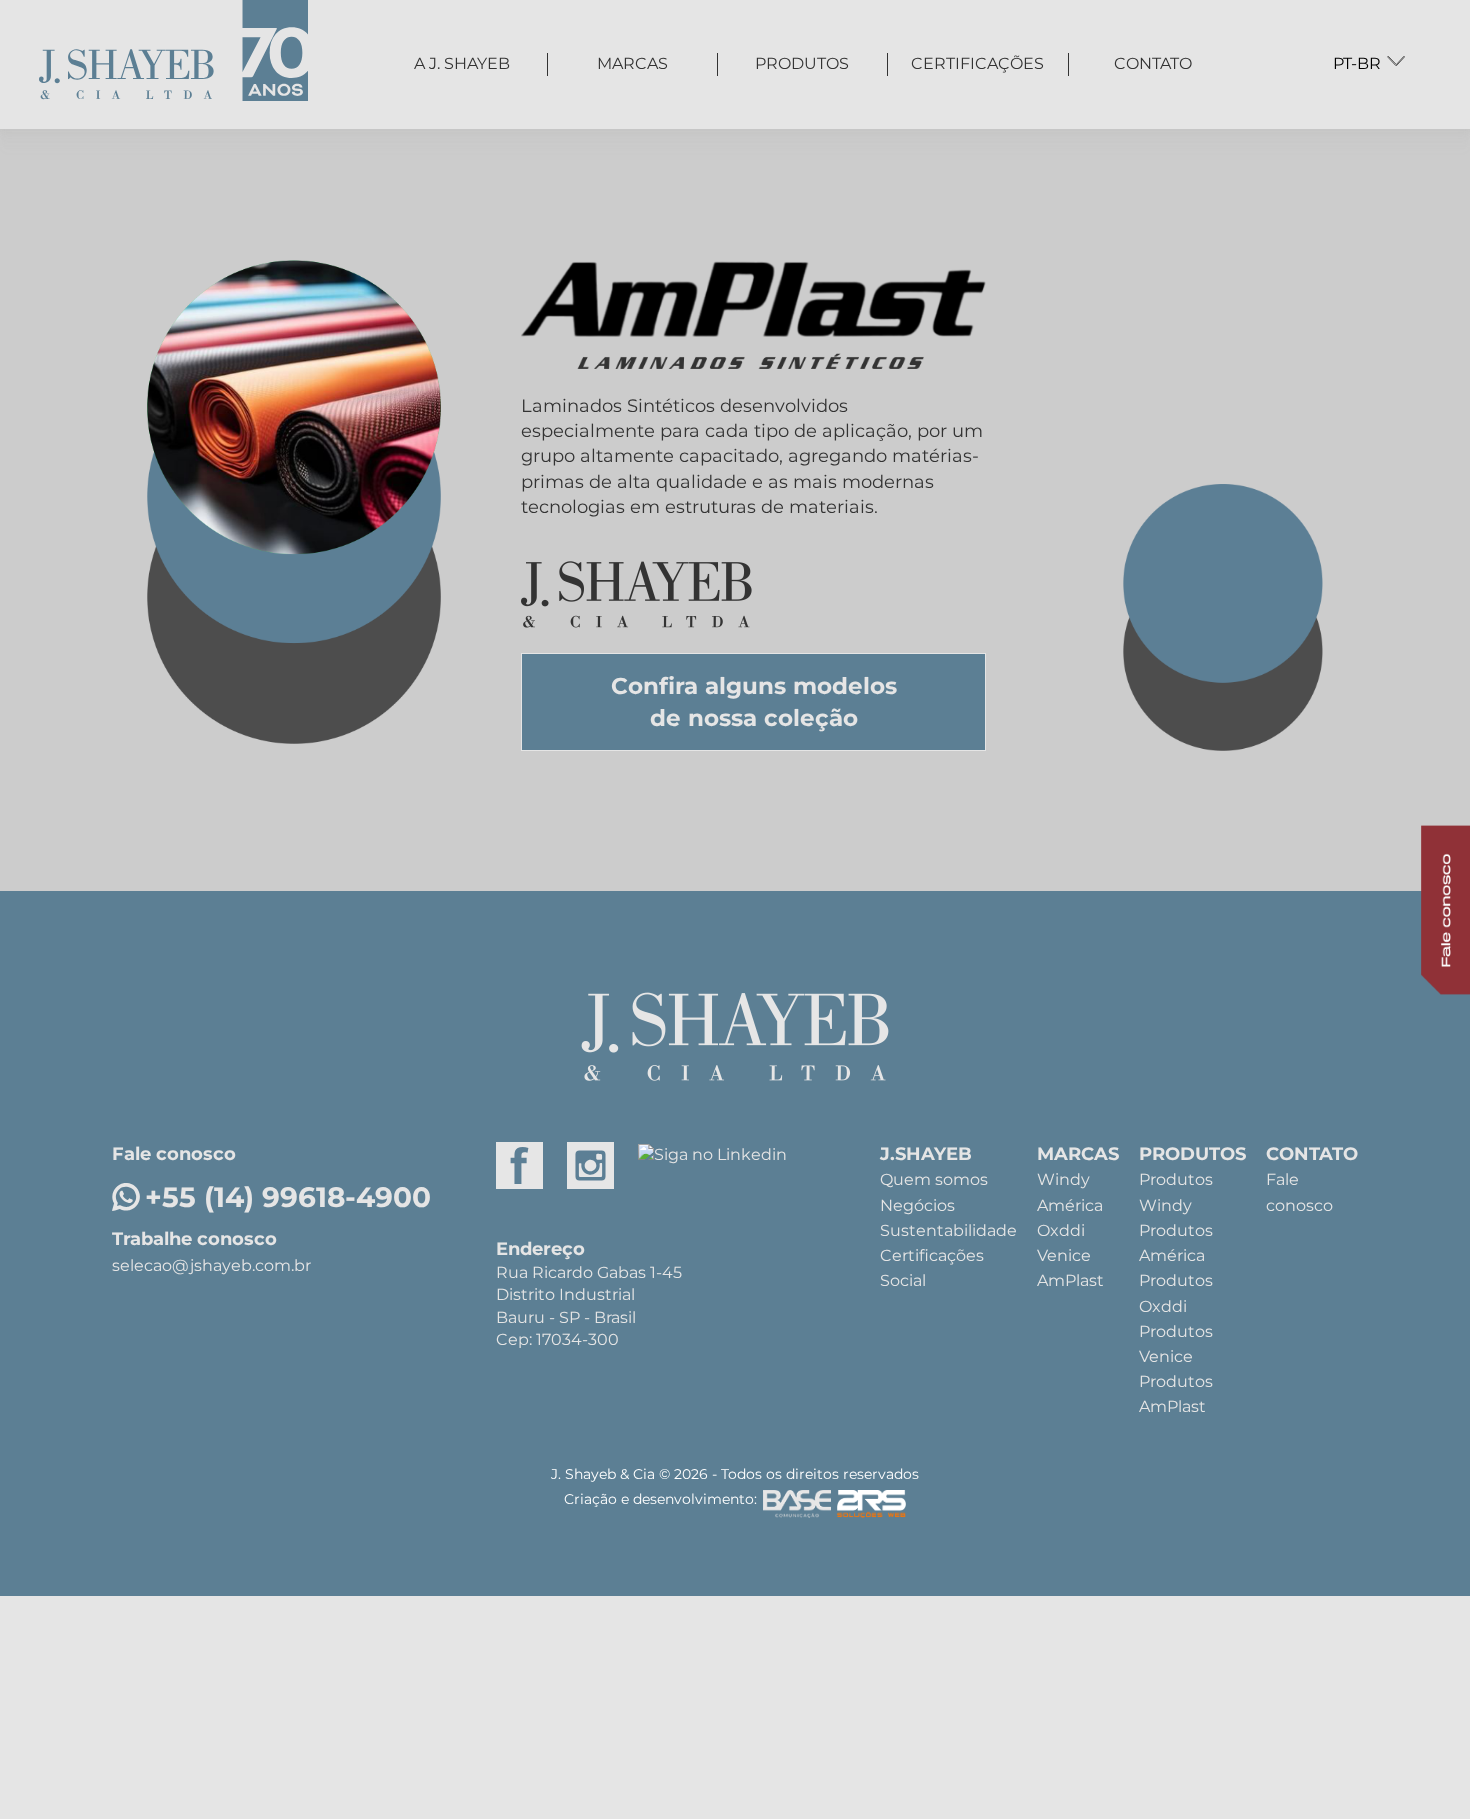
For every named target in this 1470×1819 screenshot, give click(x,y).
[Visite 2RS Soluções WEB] (871, 1508)
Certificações (977, 63)
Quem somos (934, 1179)
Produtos (802, 63)
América (1070, 1205)
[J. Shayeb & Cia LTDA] (173, 54)
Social (903, 1280)
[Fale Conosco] (1409, 909)
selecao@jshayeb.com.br (211, 1265)
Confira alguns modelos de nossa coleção (754, 702)
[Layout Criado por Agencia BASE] (797, 1508)
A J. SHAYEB (462, 63)
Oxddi (1061, 1230)
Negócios (917, 1205)
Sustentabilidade (948, 1230)
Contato (1153, 63)
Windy (1063, 1179)
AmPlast (1070, 1280)
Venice (1064, 1255)
